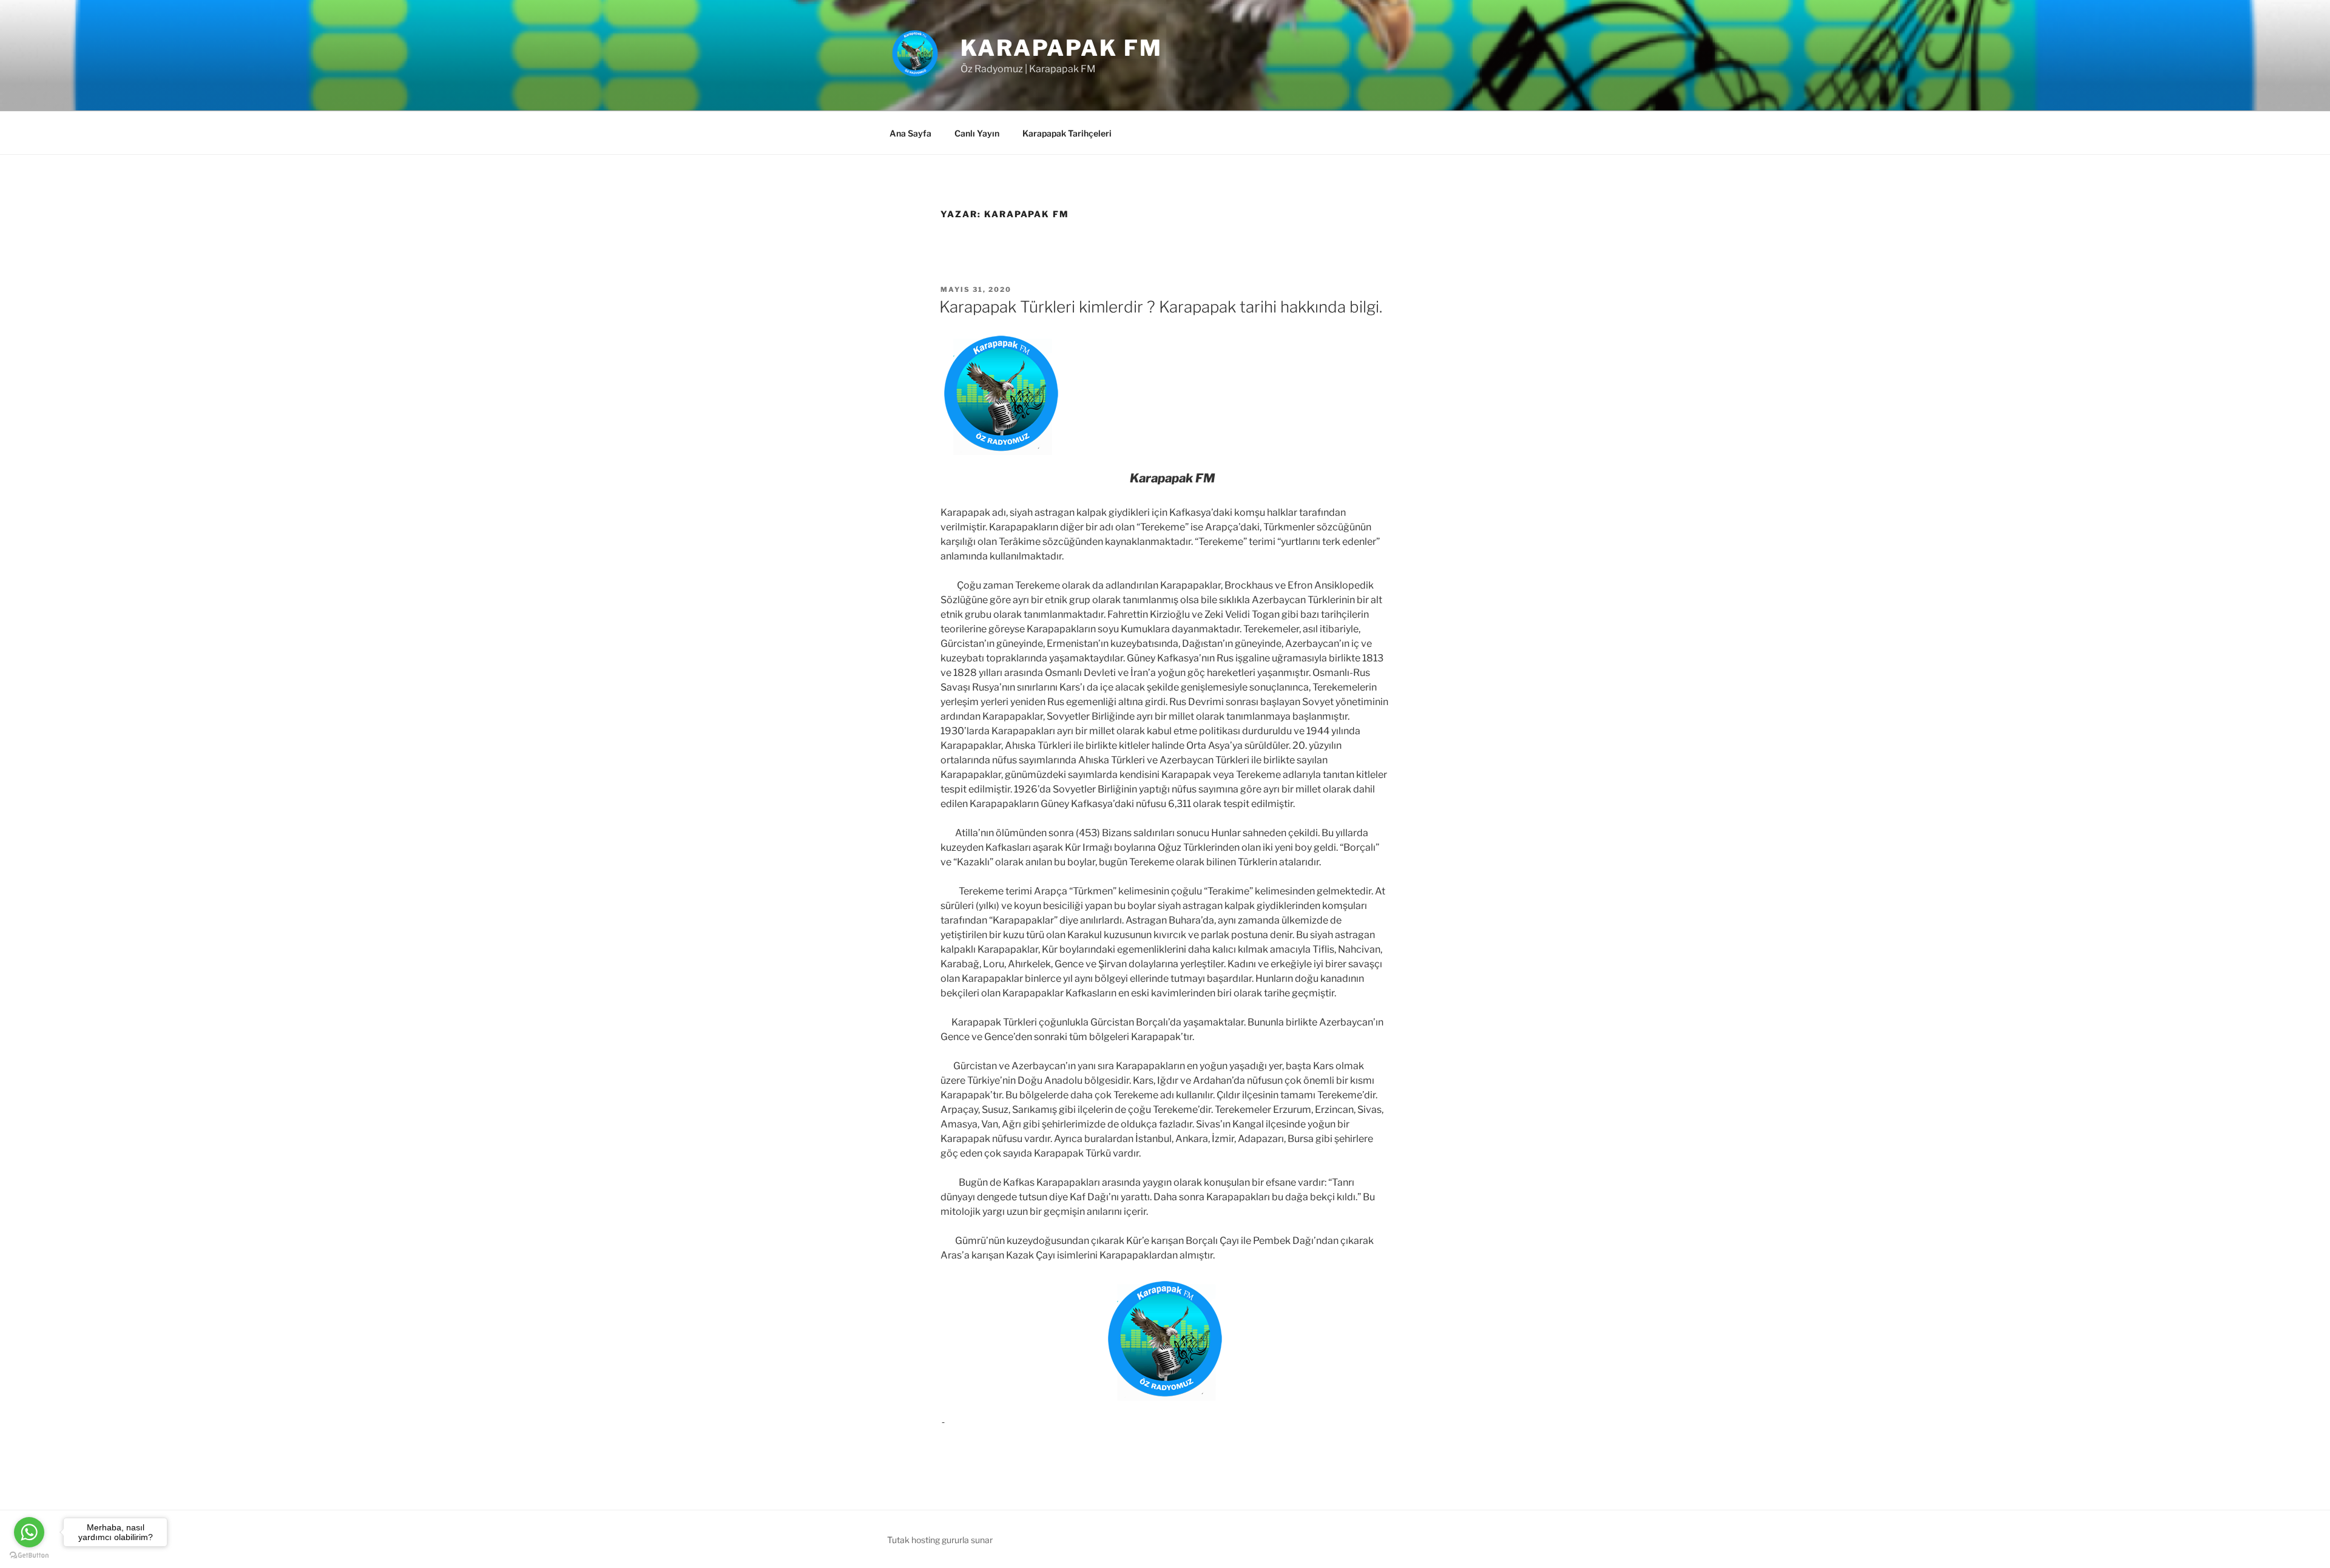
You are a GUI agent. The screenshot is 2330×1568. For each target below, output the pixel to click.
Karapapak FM (1062, 48)
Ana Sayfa (910, 133)
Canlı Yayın (977, 133)
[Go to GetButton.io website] (29, 1556)
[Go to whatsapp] (29, 1532)
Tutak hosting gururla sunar (940, 1540)
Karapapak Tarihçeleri (1067, 133)
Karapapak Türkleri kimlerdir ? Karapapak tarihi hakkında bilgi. (1161, 307)
